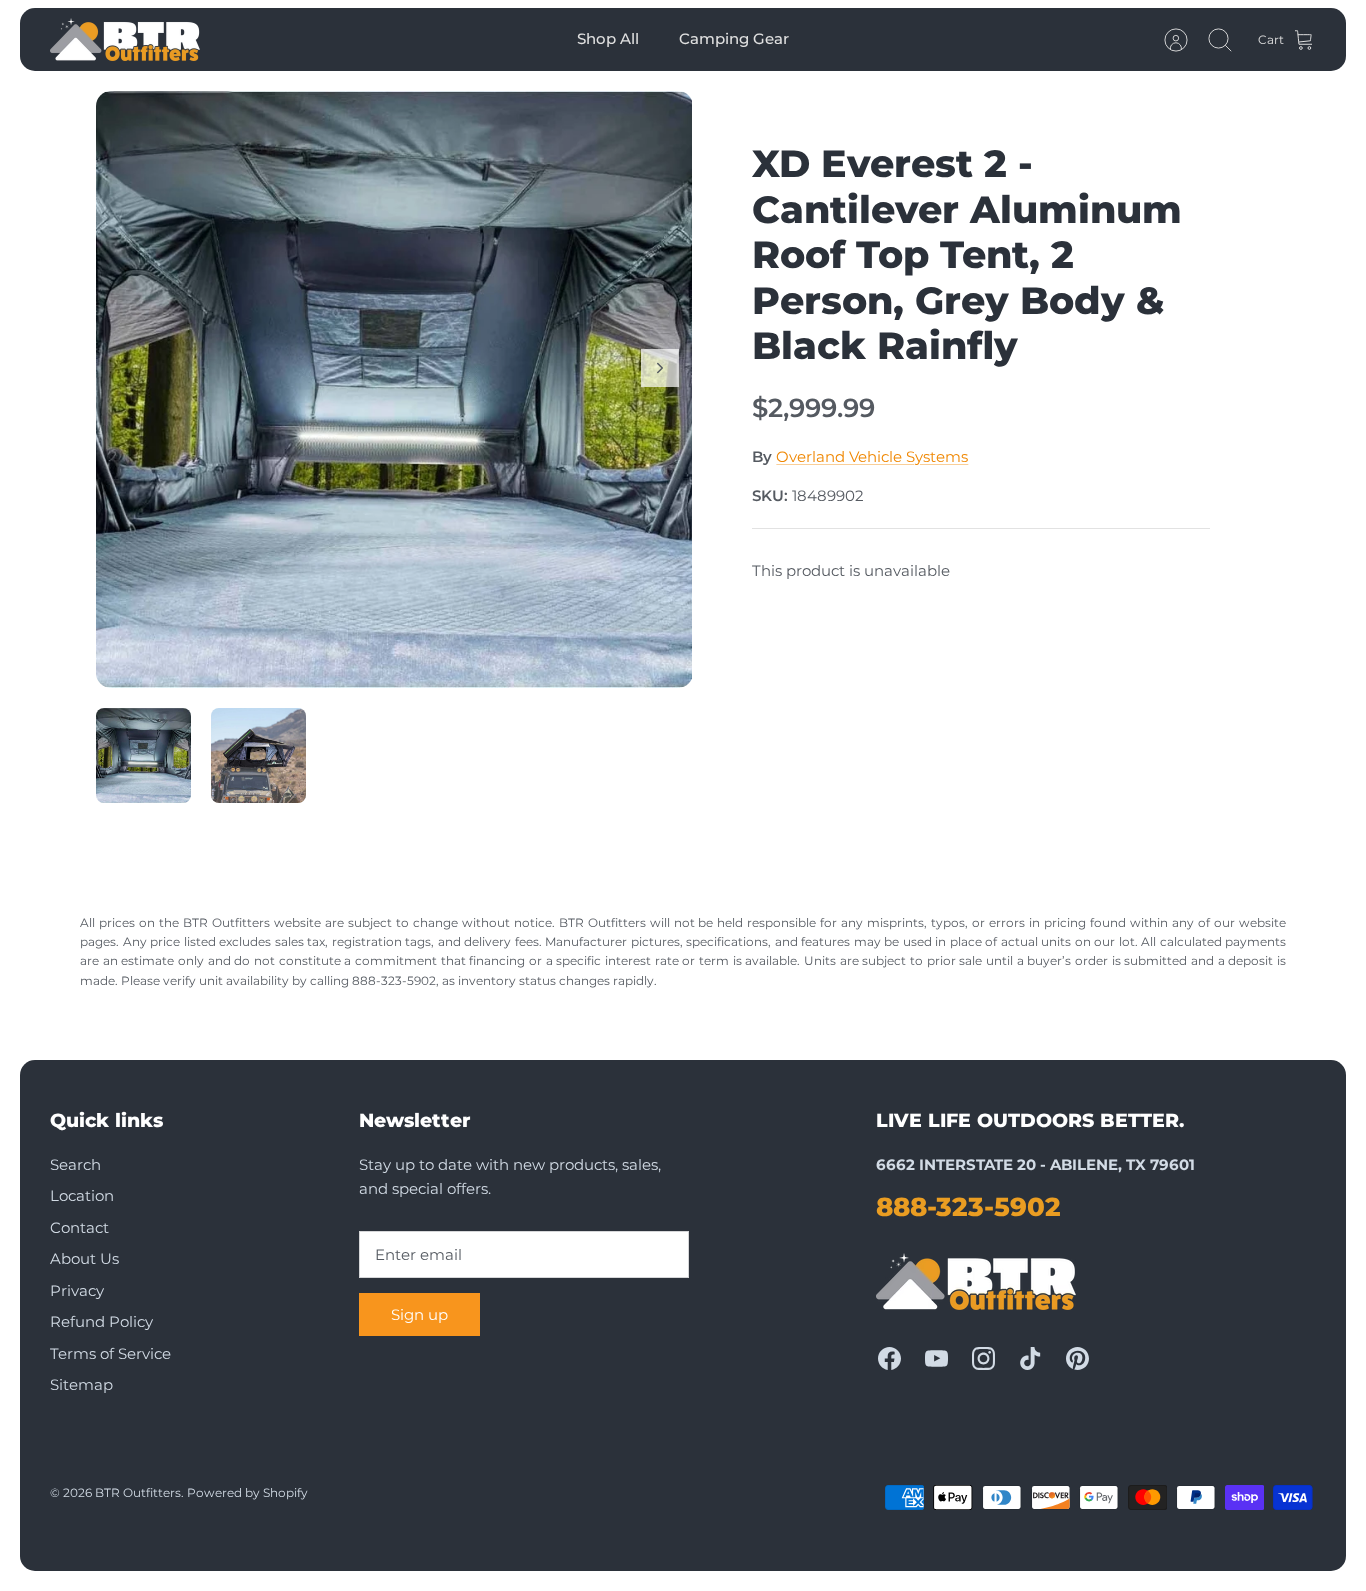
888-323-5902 (968, 1207)
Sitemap (81, 1384)
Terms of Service (110, 1353)
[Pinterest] (1077, 1358)
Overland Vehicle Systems (872, 456)
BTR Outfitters (138, 1492)
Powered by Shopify (247, 1492)
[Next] (660, 368)
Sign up (419, 1314)
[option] (394, 389)
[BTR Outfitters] (125, 39)
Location (82, 1195)
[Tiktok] (1030, 1358)
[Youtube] (936, 1358)
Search (75, 1164)
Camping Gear (734, 38)
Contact (79, 1227)
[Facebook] (889, 1358)
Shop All (608, 38)
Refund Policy (101, 1321)
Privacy (77, 1290)
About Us (84, 1258)
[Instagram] (983, 1358)
